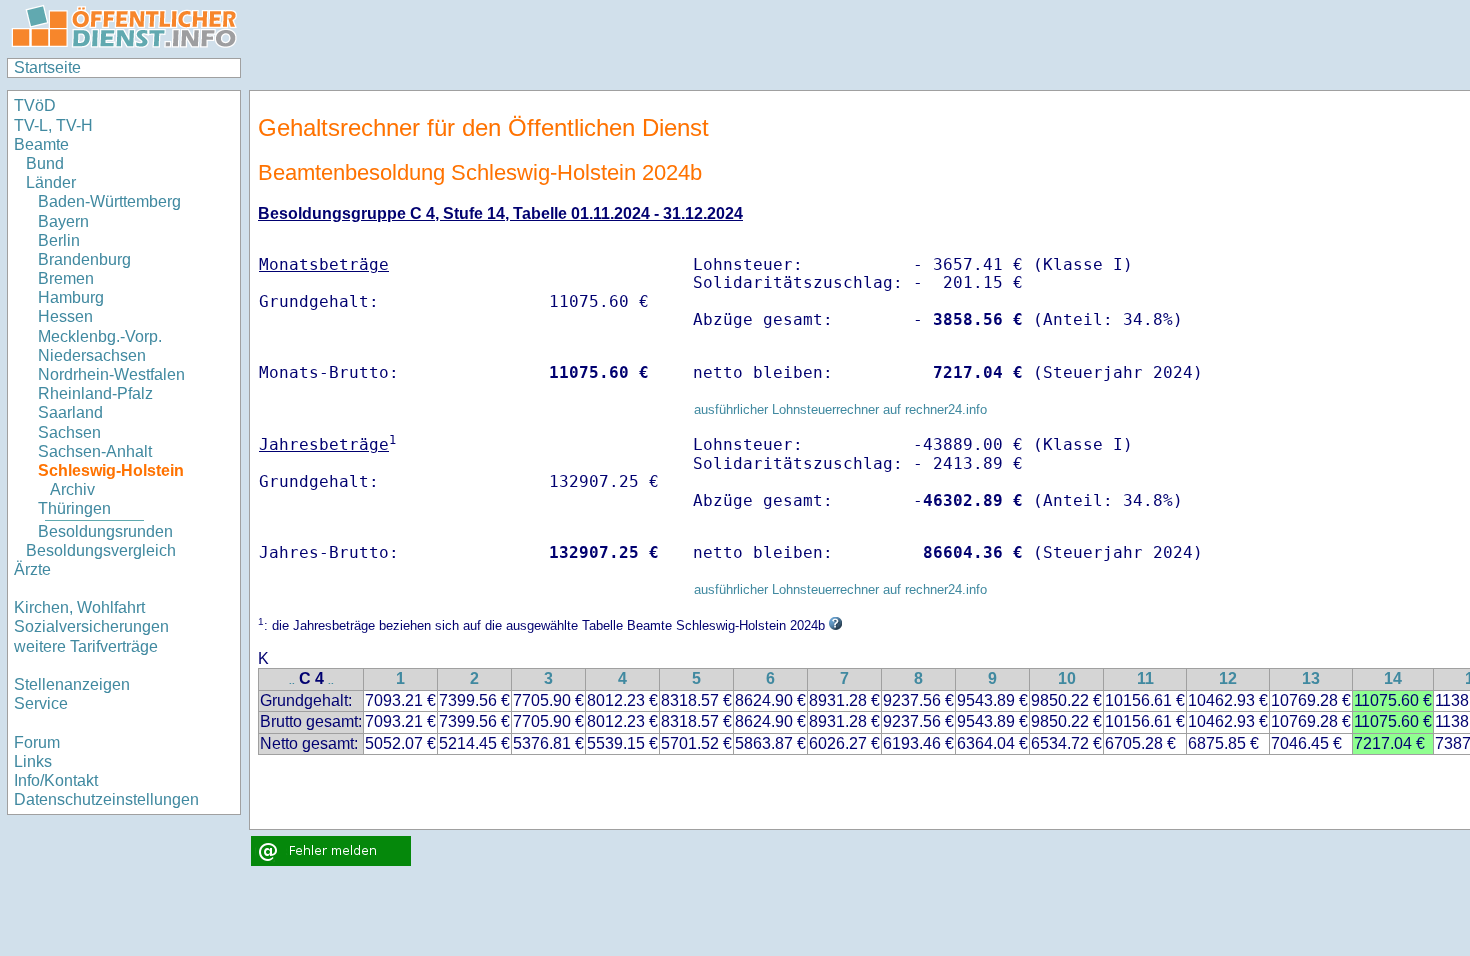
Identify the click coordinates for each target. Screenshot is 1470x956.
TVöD (35, 105)
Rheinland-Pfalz (95, 393)
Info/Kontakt (56, 780)
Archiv (72, 489)
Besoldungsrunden (105, 531)
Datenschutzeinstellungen (106, 799)
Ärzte (32, 569)
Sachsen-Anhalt (95, 451)
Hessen (65, 316)
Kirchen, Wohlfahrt (79, 607)
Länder (51, 182)
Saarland (70, 412)
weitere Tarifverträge (86, 646)
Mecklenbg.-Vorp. (100, 336)
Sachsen (69, 432)
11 (1145, 678)
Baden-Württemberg (109, 201)
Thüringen (74, 508)
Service (41, 703)
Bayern (63, 221)
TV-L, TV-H (53, 125)
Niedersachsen (92, 355)
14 (1393, 678)
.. (292, 680)
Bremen (66, 278)
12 (1228, 678)
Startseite (47, 67)
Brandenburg (84, 259)
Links (33, 761)
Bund (45, 163)
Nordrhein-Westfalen (111, 374)
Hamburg (71, 297)
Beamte (41, 144)
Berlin (59, 240)
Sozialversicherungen (91, 626)
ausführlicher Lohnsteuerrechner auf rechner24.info (840, 409)
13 (1311, 678)
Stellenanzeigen (72, 684)
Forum (37, 742)
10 (1067, 678)
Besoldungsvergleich (101, 550)
